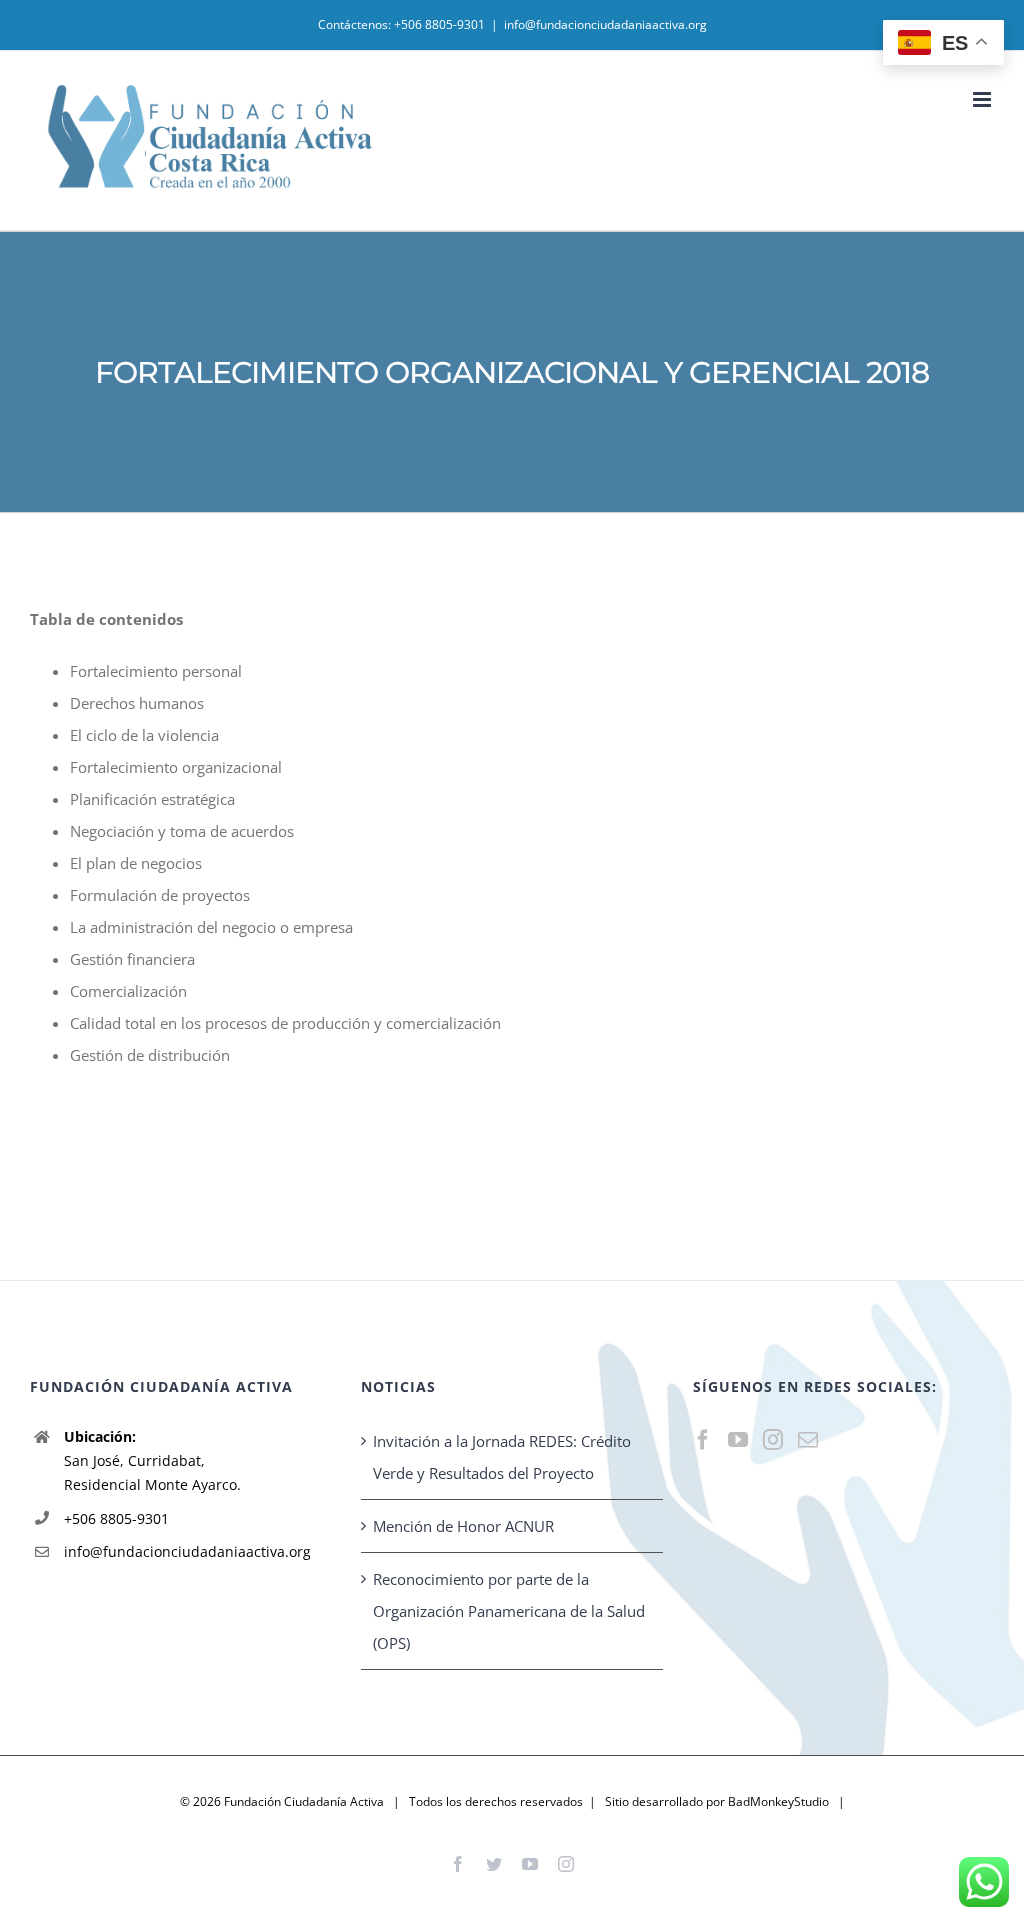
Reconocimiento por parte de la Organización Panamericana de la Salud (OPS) (509, 1611)
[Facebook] (703, 1440)
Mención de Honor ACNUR (463, 1526)
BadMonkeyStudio (778, 1801)
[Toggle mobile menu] (983, 99)
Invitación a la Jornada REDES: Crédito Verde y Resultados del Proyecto (502, 1457)
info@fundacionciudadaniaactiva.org (605, 24)
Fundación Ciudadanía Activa (304, 1801)
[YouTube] (738, 1440)
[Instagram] (773, 1440)
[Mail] (808, 1440)
